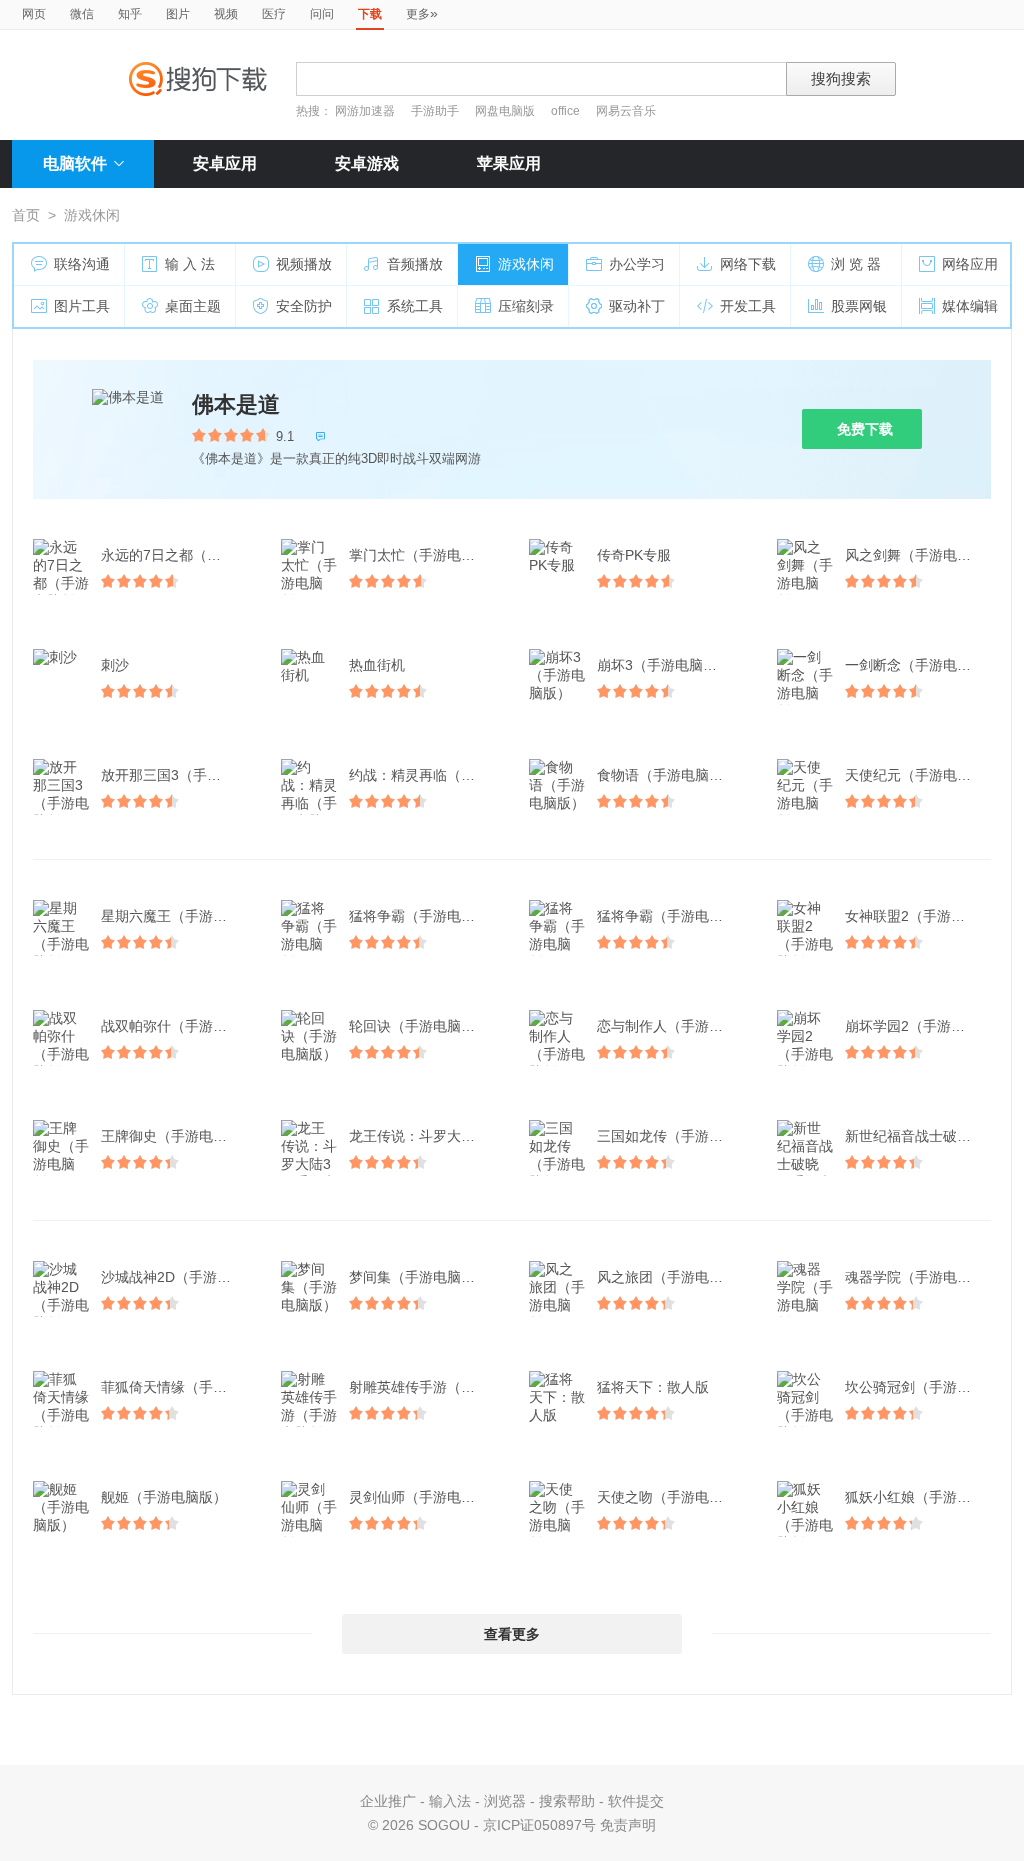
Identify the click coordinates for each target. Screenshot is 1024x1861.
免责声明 (628, 1825)
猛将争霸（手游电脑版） (424, 916)
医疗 (274, 14)
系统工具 (415, 306)
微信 (82, 14)
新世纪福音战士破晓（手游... (920, 1136)
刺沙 (115, 665)
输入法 (450, 1801)
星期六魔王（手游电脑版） (176, 916)
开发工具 (748, 306)
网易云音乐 (626, 111)
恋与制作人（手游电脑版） (672, 1026)
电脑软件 (75, 163)
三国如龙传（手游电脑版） (672, 1136)
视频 (226, 14)
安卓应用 (225, 163)
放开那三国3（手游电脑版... (176, 775)
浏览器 (505, 1801)
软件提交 (636, 1801)
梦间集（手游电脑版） (419, 1277)
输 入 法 (190, 264)
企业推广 (388, 1801)
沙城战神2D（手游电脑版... (176, 1277)
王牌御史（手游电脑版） (176, 1136)
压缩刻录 (526, 306)
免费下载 (865, 429)
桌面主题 (193, 306)
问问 (322, 14)
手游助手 (436, 111)
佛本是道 (236, 404)
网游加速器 (365, 111)
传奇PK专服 (634, 555)
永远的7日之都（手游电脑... (176, 555)
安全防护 (304, 306)
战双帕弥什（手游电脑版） (176, 1026)
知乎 (130, 14)
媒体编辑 (970, 306)
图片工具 (82, 306)
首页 (26, 215)
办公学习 (637, 264)
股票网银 (859, 306)
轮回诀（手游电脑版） (419, 1026)
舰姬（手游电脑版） (164, 1497)
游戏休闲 (526, 264)
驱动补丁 (637, 306)
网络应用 (970, 264)
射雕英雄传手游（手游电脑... (424, 1387)
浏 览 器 (856, 264)
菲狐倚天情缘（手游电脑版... (176, 1387)
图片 (178, 14)
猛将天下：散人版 (653, 1387)
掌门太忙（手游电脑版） (424, 555)
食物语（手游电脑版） (667, 775)
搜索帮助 (567, 1801)
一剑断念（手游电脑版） (920, 665)
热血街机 (377, 665)
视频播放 (304, 264)
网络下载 (748, 264)
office (567, 111)
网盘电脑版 (505, 111)
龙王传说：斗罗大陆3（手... (424, 1136)
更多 (422, 13)
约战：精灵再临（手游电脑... (424, 775)
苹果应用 (509, 163)
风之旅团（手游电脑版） (672, 1277)
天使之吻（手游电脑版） (672, 1497)
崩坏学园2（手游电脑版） (920, 1026)
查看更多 (512, 1634)
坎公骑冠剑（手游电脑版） (920, 1387)
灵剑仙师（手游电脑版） (424, 1497)
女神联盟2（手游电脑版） (920, 916)
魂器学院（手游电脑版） (920, 1277)
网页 (34, 14)
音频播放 (415, 264)
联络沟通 (82, 264)
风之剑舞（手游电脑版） (920, 555)
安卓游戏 (367, 163)
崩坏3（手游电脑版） (664, 665)
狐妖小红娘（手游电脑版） (920, 1497)
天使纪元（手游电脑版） (920, 775)
